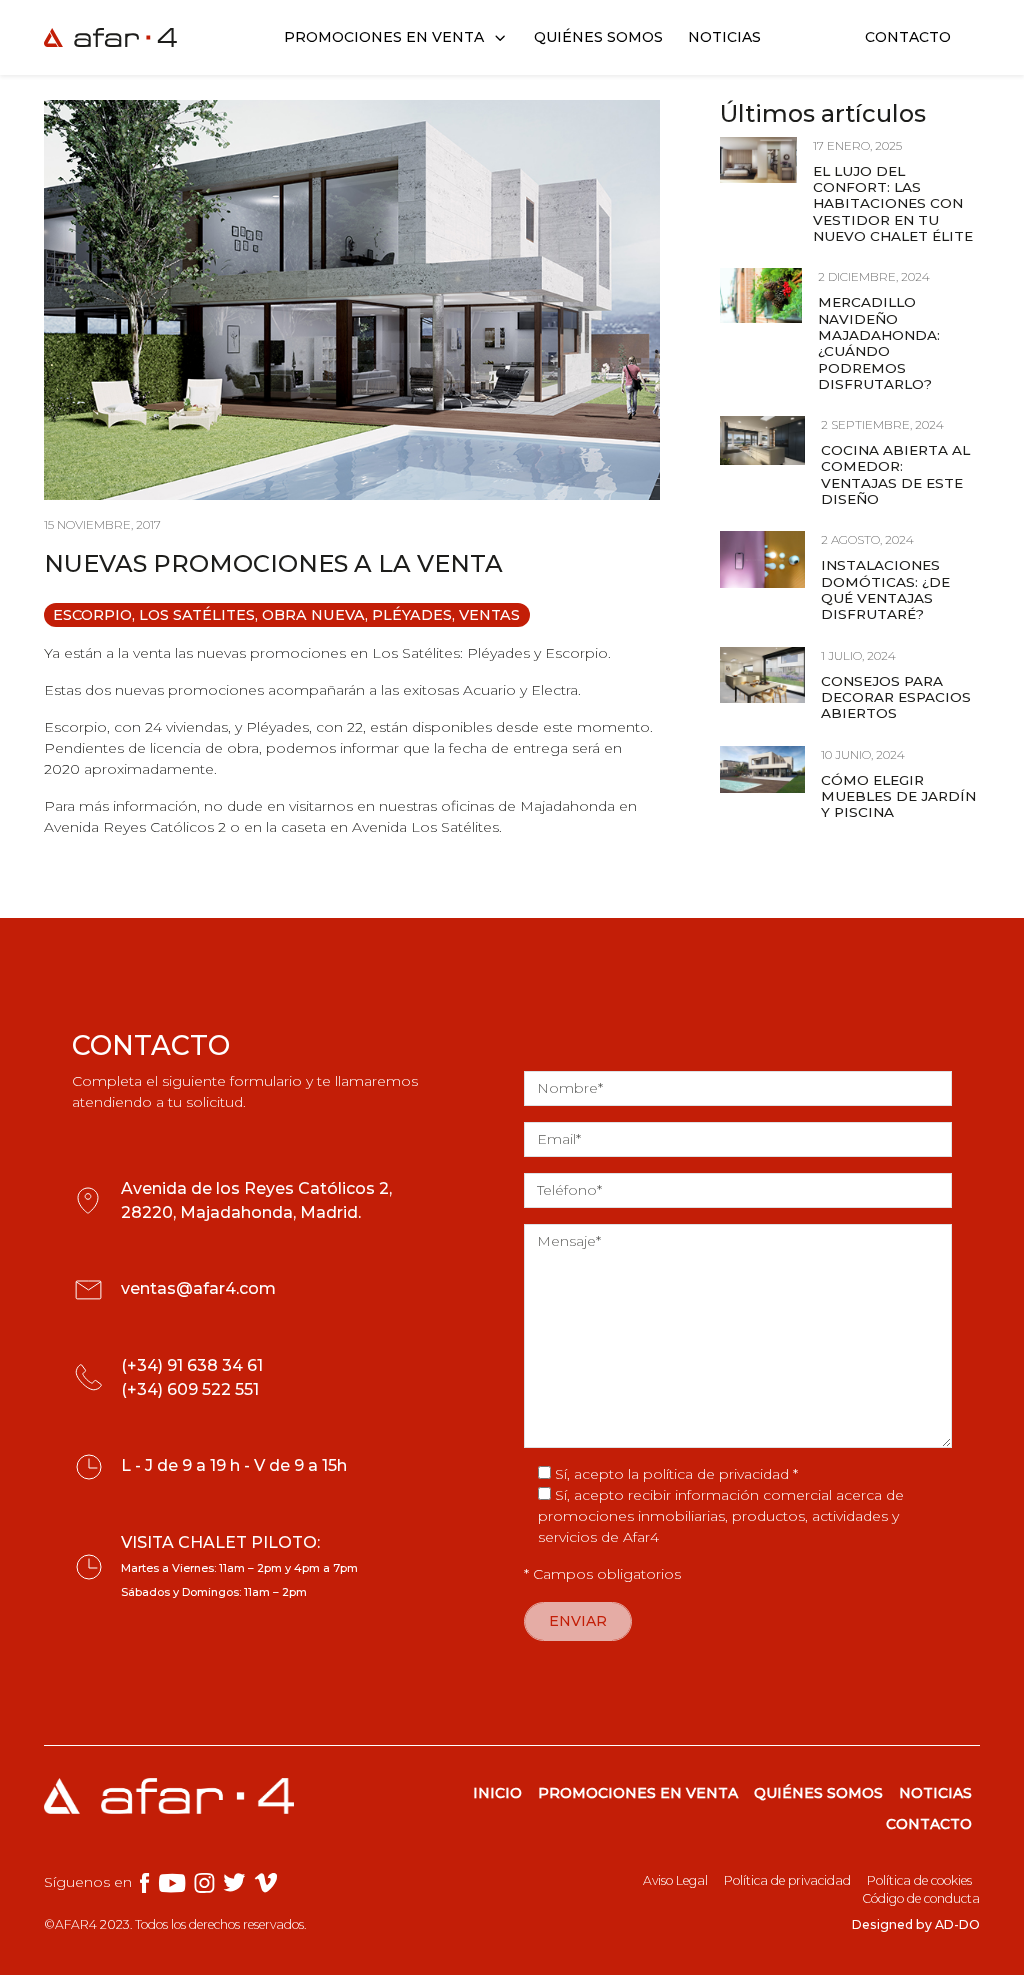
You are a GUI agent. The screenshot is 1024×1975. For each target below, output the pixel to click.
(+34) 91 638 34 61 (192, 1365)
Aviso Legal (675, 1880)
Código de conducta (921, 1898)
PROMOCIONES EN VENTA (638, 1793)
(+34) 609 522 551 (190, 1389)
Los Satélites (197, 615)
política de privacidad (716, 1474)
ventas (489, 615)
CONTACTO (929, 1824)
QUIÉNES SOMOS (818, 1793)
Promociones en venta (384, 37)
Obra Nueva (313, 615)
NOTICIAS (935, 1793)
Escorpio (92, 615)
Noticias (724, 37)
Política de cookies (919, 1880)
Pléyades (412, 615)
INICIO (497, 1793)
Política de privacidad (787, 1880)
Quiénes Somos (598, 37)
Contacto (908, 37)
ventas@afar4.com (198, 1288)
